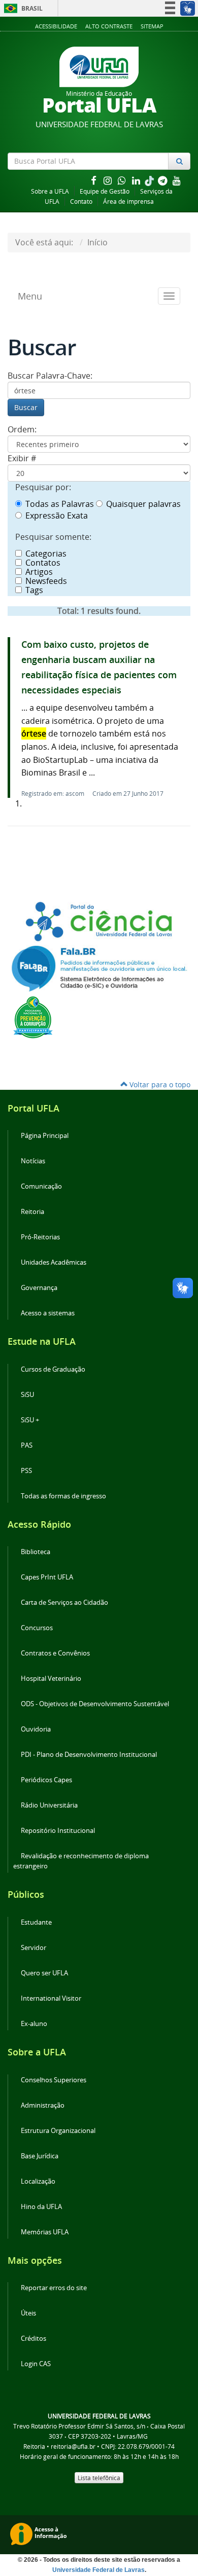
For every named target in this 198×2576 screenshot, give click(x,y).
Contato (81, 201)
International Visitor (51, 1998)
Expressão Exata (57, 516)
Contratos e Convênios (55, 1653)
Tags (34, 590)
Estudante (36, 1922)
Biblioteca (36, 1552)
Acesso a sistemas (48, 1313)
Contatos (43, 563)
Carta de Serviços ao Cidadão (64, 1603)
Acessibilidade (56, 26)
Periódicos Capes (46, 1780)
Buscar (26, 407)
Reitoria (32, 1212)
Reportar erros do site (54, 2288)
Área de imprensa (128, 201)
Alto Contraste (109, 26)
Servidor (34, 1948)
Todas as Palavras (60, 504)
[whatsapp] (123, 180)
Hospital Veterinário (51, 1679)
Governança (39, 1288)
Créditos (34, 2339)
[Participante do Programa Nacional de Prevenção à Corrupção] (33, 1016)
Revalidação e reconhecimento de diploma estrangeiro (81, 1861)
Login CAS (36, 2364)
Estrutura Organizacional (58, 2131)
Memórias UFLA (45, 2232)
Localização (38, 2181)
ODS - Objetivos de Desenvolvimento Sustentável (95, 1704)
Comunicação (41, 1186)
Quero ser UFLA (44, 1973)
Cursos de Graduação (53, 1369)
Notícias (33, 1161)
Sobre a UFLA (50, 191)
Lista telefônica (99, 2478)
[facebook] (94, 180)
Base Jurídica (40, 2156)
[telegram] (163, 180)
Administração (43, 2105)
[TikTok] (150, 180)
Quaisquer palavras (143, 504)
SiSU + (30, 1420)
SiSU (27, 1395)
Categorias (46, 554)
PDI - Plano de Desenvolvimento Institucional (89, 1755)
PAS (27, 1445)
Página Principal (45, 1136)
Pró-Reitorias (40, 1237)
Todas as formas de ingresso (63, 1496)
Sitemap (152, 26)
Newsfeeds (46, 581)
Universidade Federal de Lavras (98, 2570)
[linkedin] (137, 180)
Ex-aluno (34, 2024)
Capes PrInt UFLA (47, 1577)
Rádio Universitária (49, 1805)
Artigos (39, 572)
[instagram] (109, 180)
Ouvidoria (36, 1729)
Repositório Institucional (58, 1831)
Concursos (37, 1628)
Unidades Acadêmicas (54, 1262)
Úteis (28, 2313)
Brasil (22, 8)
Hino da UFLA (41, 2207)
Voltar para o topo (159, 1084)
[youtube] (177, 180)
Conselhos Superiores (54, 2080)
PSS (26, 1471)
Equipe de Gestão (105, 191)
